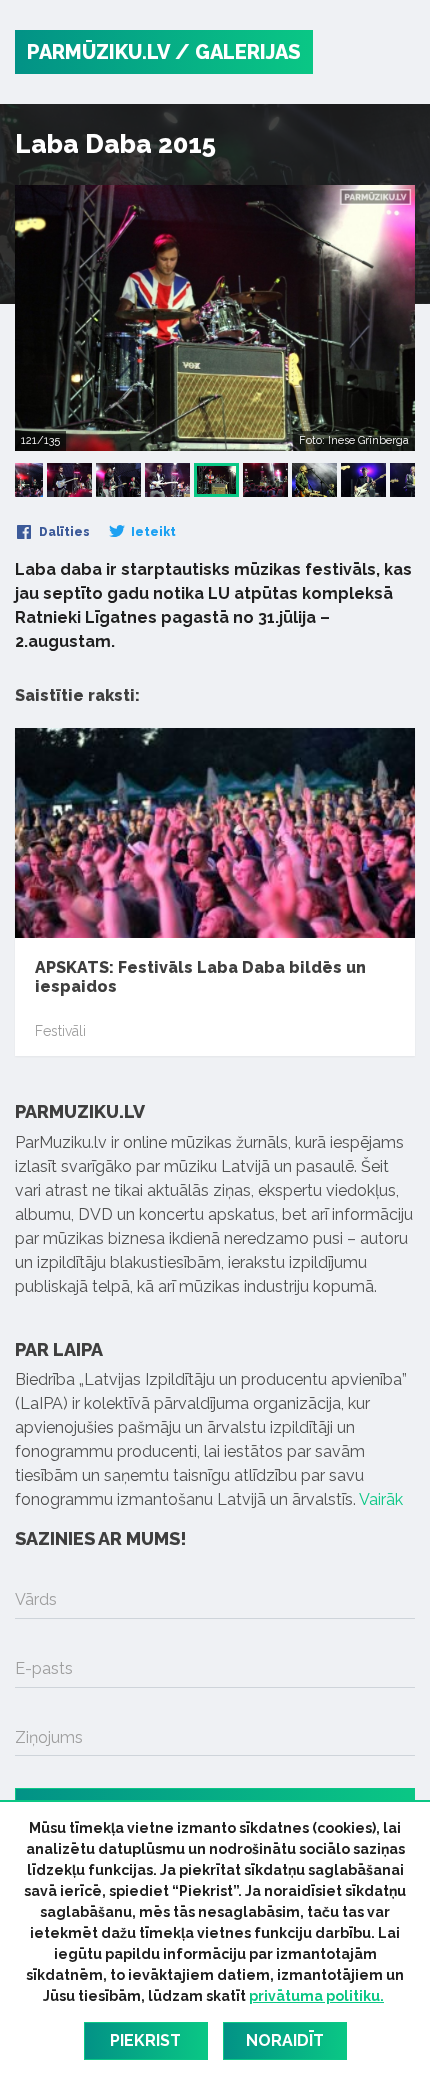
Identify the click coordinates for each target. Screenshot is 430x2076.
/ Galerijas (238, 52)
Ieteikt (152, 532)
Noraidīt (285, 2040)
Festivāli (60, 1031)
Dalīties (63, 532)
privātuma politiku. (316, 1996)
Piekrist (145, 2040)
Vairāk (381, 1499)
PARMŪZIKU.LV (98, 52)
